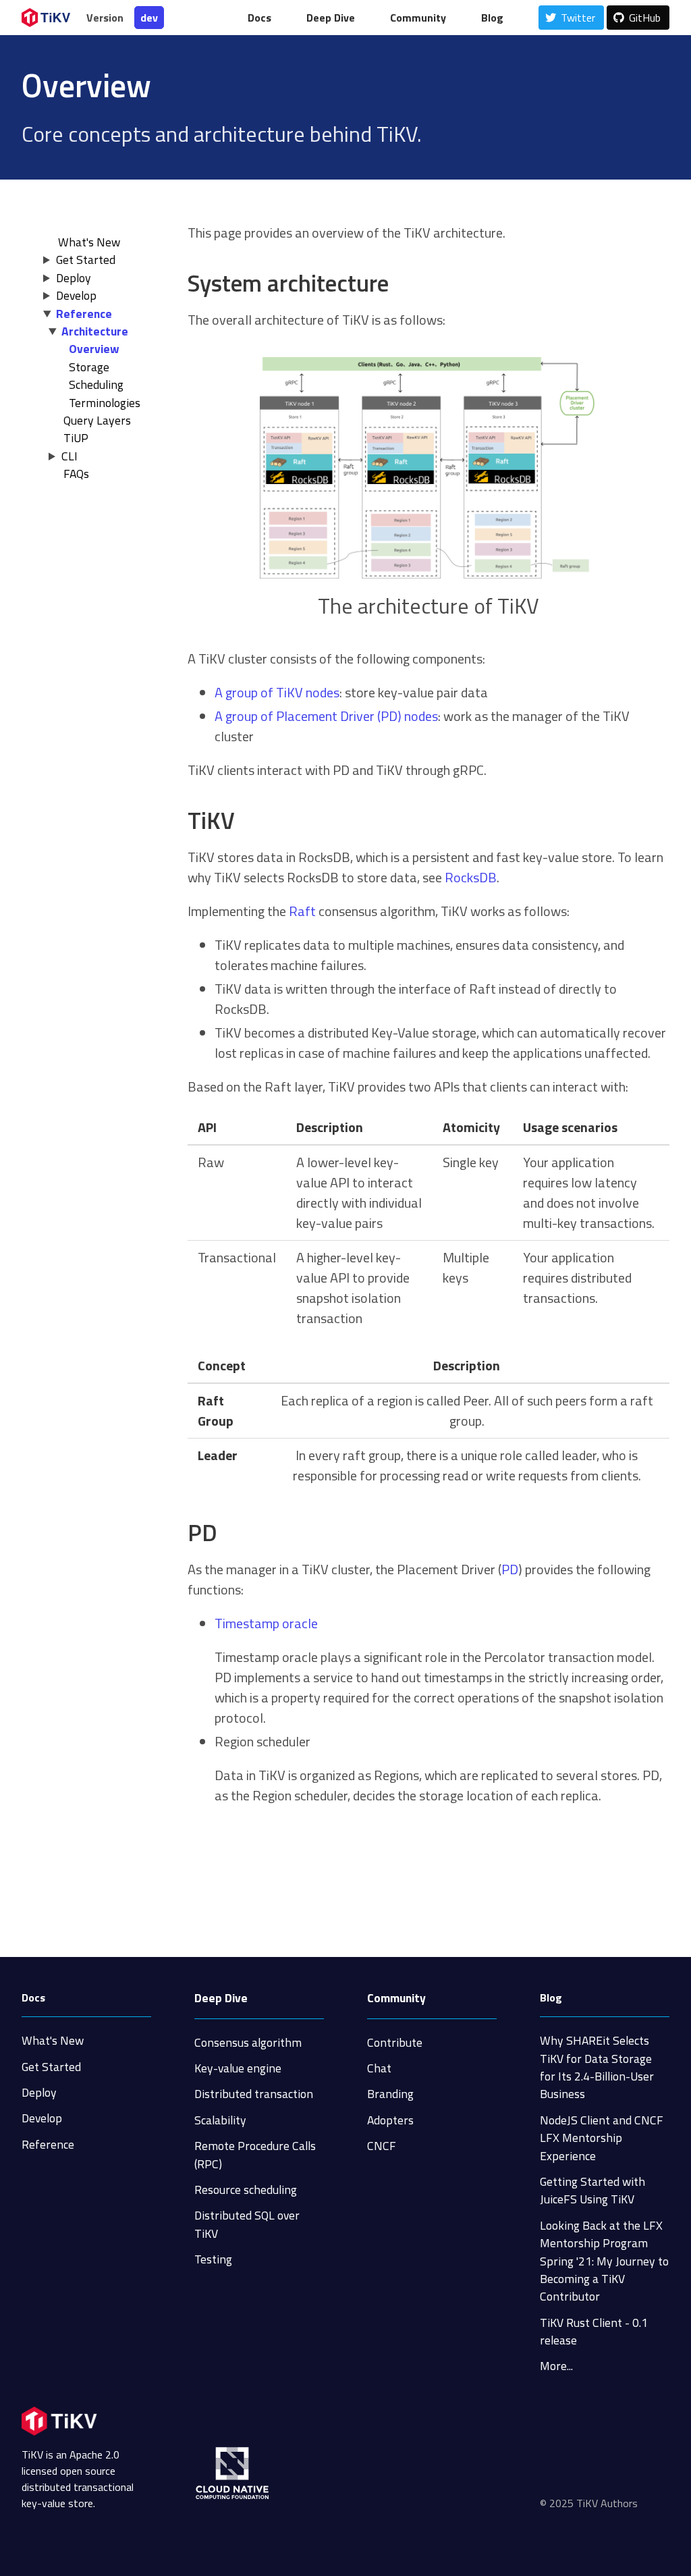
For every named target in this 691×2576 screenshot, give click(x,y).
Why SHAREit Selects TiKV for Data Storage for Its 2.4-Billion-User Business (597, 2067)
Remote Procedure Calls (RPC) (255, 2154)
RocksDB (471, 877)
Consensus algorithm (248, 2042)
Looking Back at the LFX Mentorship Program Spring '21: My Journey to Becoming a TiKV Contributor (604, 2261)
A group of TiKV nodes (277, 692)
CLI (70, 456)
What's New (53, 2040)
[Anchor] (400, 283)
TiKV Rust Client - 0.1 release (594, 2331)
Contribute (395, 2042)
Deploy (74, 278)
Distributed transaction (254, 2094)
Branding (390, 2094)
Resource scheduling (246, 2190)
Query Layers (97, 420)
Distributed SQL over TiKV (247, 2224)
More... (556, 2366)
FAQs (76, 474)
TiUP (76, 438)
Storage (89, 367)
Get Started (86, 260)
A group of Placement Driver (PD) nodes (326, 716)
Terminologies (105, 403)
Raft (302, 911)
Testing (213, 2259)
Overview (94, 349)
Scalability (220, 2120)
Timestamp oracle (266, 1623)
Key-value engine (238, 2068)
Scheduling (96, 384)
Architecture (95, 331)
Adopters (390, 2120)
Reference (84, 314)
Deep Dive (221, 1998)
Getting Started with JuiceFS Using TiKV (592, 2190)
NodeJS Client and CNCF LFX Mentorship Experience (602, 2138)
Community (396, 1998)
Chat (379, 2068)
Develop (76, 295)
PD (510, 1569)
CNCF (382, 2146)
